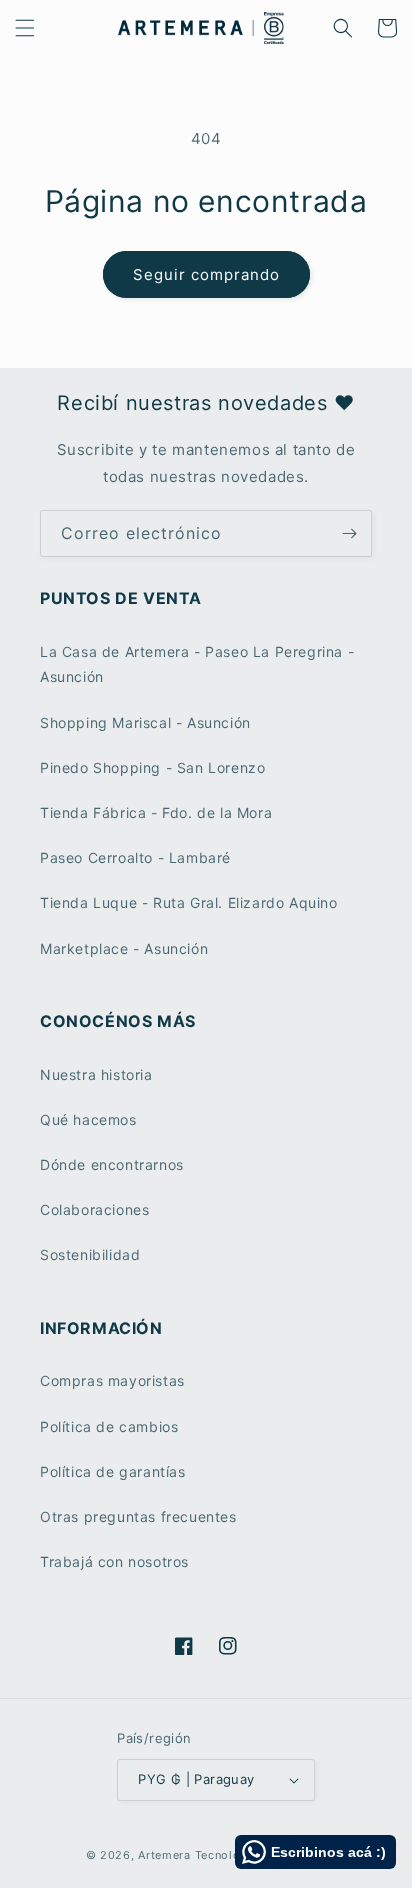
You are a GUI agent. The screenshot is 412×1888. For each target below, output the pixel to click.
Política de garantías (113, 1471)
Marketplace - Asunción (124, 948)
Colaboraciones (94, 1209)
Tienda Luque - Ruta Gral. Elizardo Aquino (189, 902)
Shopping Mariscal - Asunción (145, 722)
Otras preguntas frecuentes (138, 1516)
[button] (25, 28)
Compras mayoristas (112, 1380)
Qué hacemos (88, 1119)
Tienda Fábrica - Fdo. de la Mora (156, 812)
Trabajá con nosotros (114, 1561)
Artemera (164, 1855)
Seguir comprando (206, 274)
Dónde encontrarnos (112, 1164)
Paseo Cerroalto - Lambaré (135, 857)
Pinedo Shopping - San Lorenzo (152, 767)
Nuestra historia (96, 1074)
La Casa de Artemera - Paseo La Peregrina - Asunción (197, 664)
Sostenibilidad (90, 1254)
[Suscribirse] (349, 533)
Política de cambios (109, 1426)
